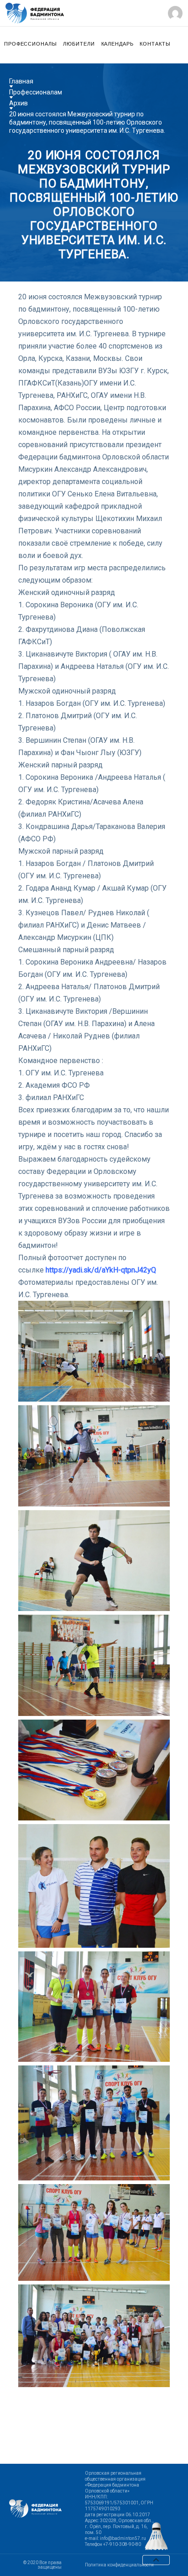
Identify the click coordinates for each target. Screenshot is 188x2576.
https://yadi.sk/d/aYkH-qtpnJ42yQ (101, 1270)
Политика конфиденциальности (119, 2565)
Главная (21, 81)
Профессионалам (36, 92)
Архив (18, 103)
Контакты (155, 44)
